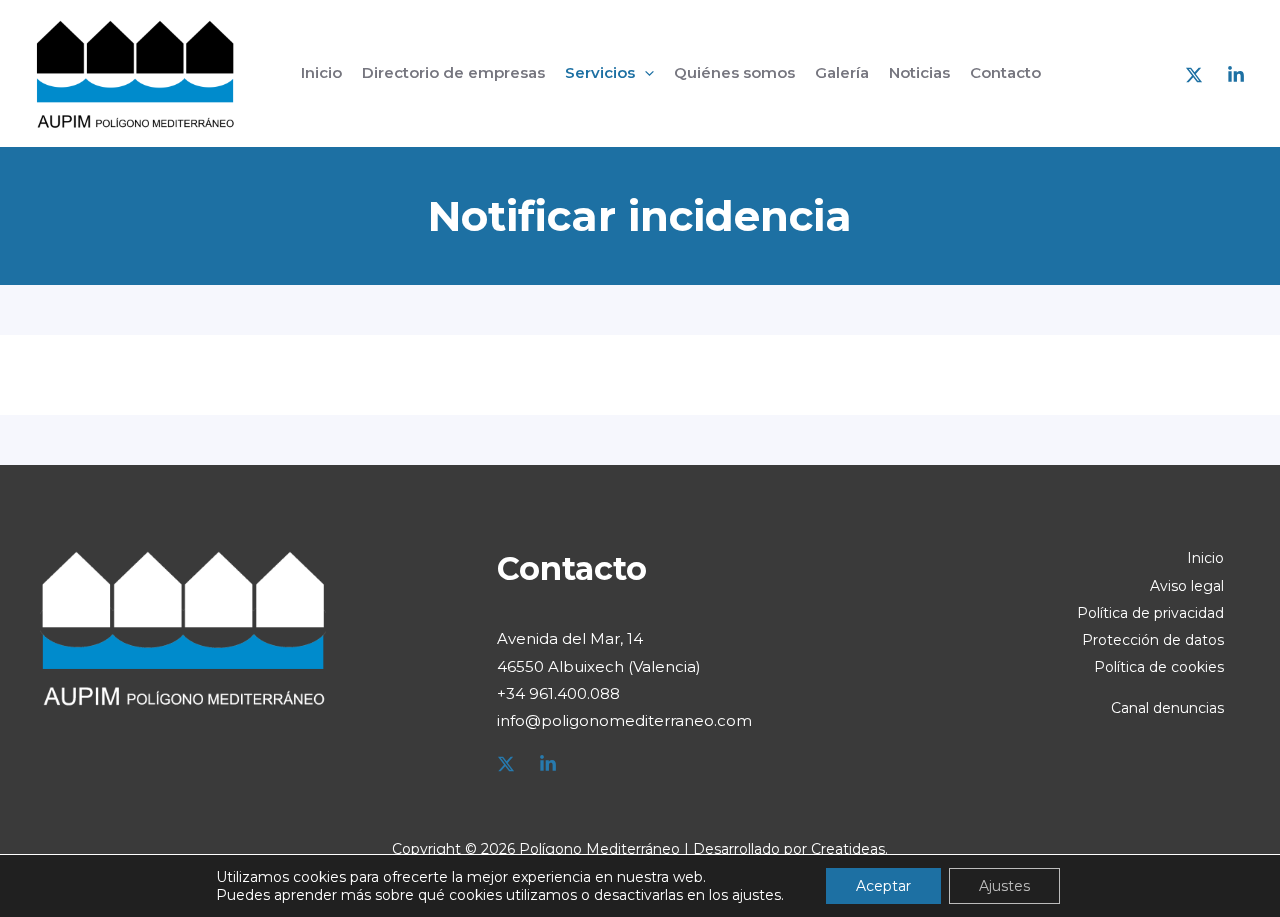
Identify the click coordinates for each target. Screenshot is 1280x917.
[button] (644, 73)
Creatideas (848, 849)
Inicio (321, 72)
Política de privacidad (1150, 613)
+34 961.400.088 (558, 693)
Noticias (919, 72)
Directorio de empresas (453, 72)
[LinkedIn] (1236, 75)
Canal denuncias (1167, 708)
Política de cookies (1159, 667)
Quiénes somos (734, 72)
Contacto (1005, 72)
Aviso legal (1187, 586)
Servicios (600, 72)
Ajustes (1004, 886)
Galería (842, 72)
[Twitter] (506, 764)
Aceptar (883, 886)
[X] (1194, 75)
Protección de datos (1153, 640)
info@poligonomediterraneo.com (624, 720)
